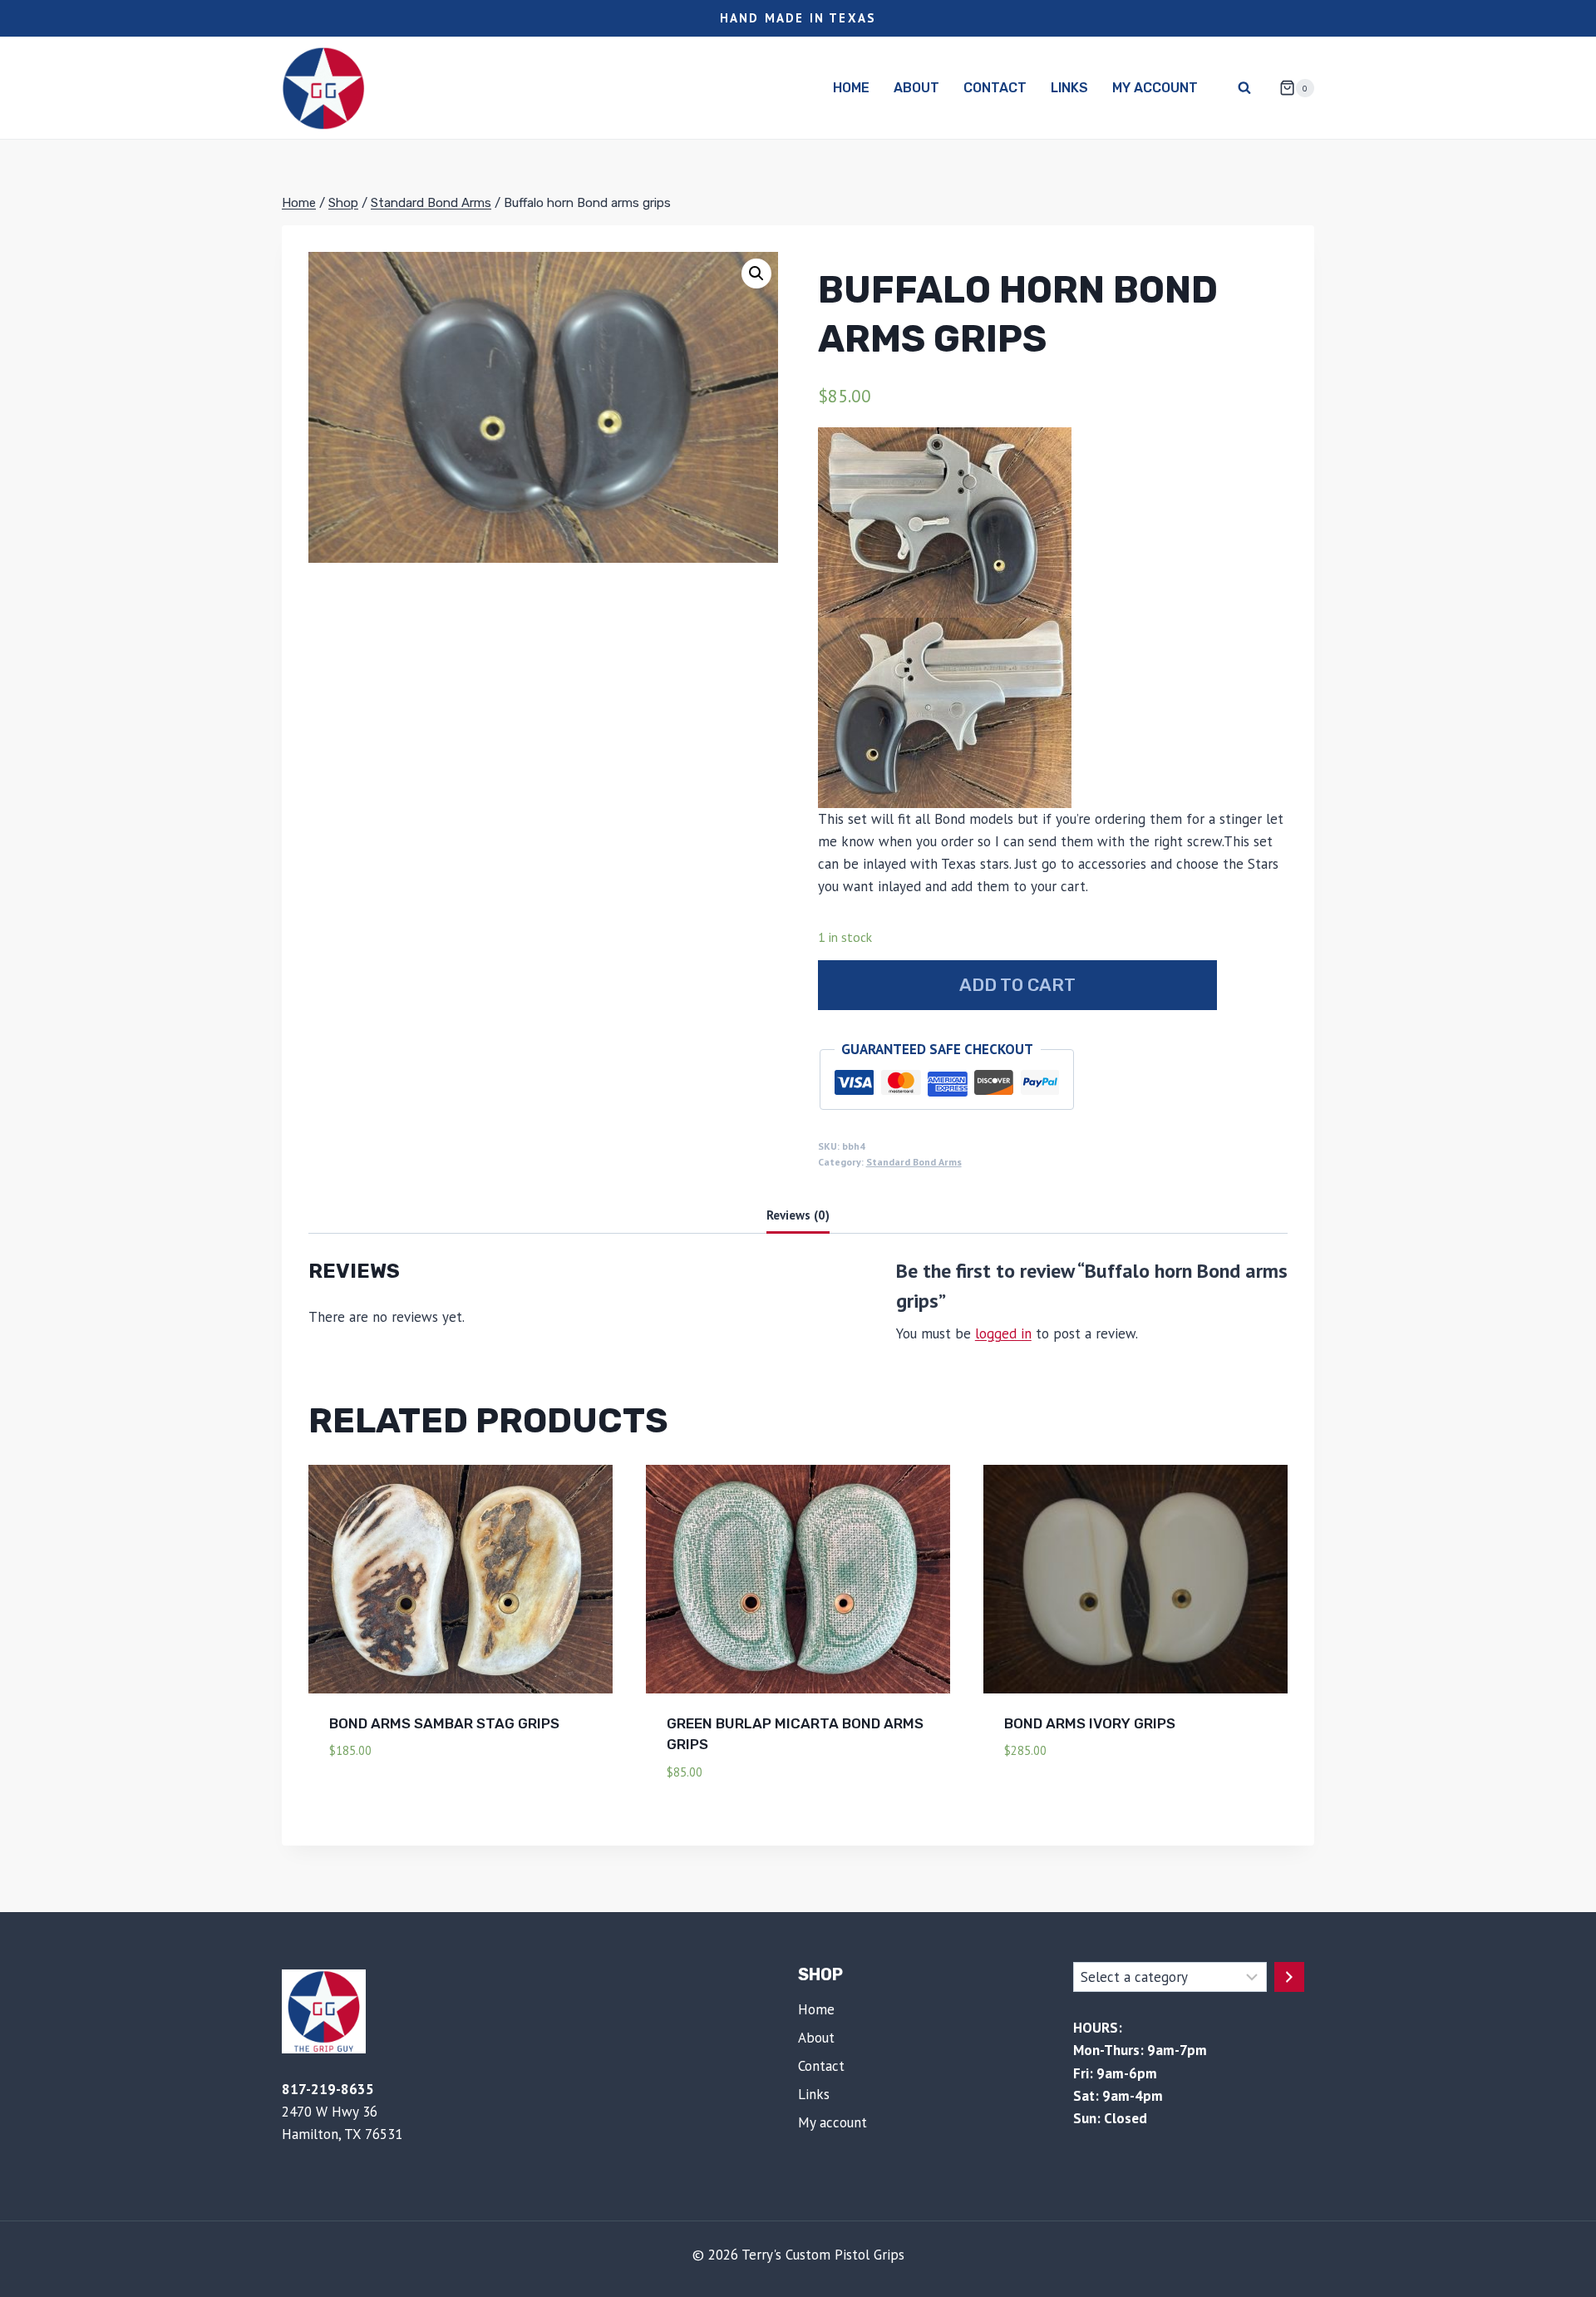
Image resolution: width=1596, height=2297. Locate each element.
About (916, 88)
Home (851, 88)
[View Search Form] (1244, 88)
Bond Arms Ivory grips (1090, 1723)
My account (1155, 88)
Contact (995, 88)
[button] (756, 274)
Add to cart (1017, 985)
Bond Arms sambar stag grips (444, 1723)
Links (1069, 88)
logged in (1003, 1333)
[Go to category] (1289, 1977)
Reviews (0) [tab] (798, 1215)
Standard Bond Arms (914, 1162)
